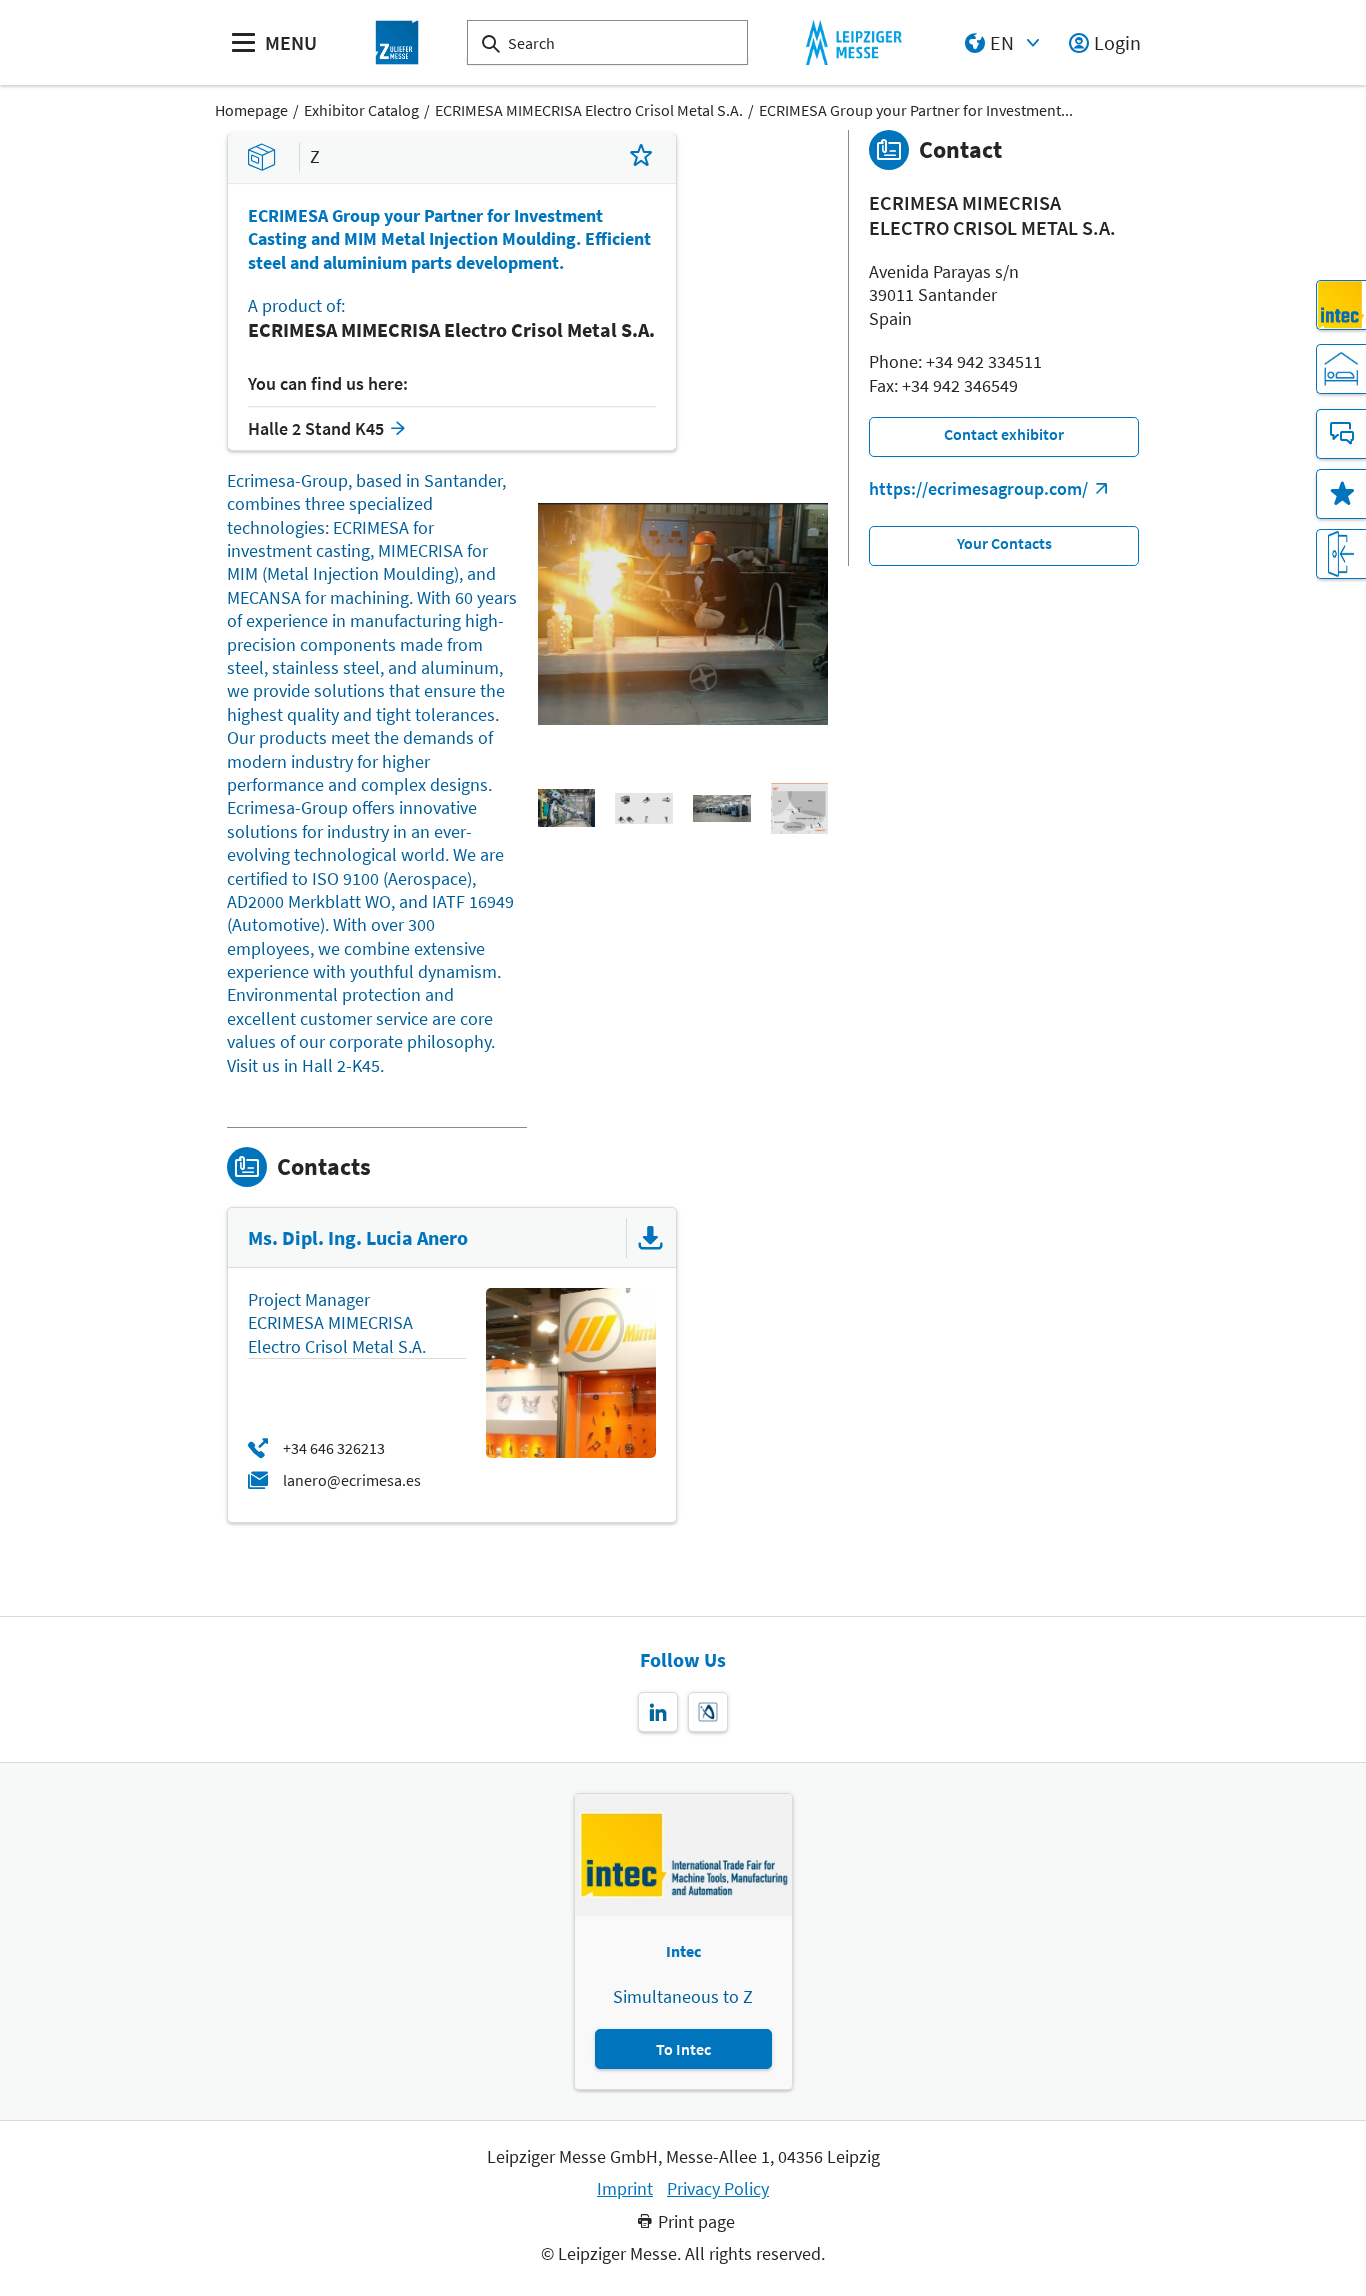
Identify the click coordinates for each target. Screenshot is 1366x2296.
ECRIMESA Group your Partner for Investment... (916, 110)
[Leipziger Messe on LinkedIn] (658, 1712)
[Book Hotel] (1341, 369)
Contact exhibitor (1004, 434)
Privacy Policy (718, 2189)
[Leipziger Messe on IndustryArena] (708, 1712)
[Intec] (1341, 305)
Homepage (251, 110)
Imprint (625, 2189)
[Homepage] (397, 42)
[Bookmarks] (1341, 494)
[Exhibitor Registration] (1341, 554)
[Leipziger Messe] (853, 42)
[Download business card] (651, 1238)
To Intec (683, 2049)
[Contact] (1341, 434)
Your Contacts (1004, 543)
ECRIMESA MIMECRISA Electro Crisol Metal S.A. (589, 110)
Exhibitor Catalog (361, 110)
